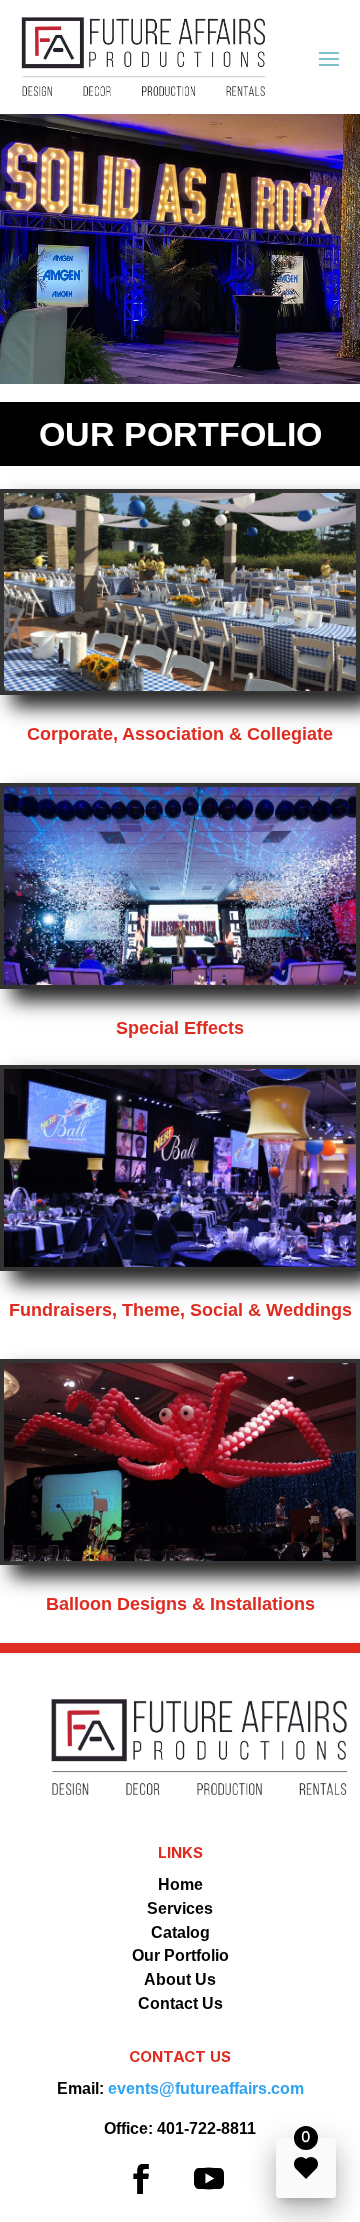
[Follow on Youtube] (209, 2179)
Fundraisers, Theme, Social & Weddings (180, 1310)
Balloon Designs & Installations (180, 1604)
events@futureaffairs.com (206, 2088)
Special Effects (180, 1028)
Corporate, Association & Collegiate (180, 734)
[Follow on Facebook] (141, 2179)
